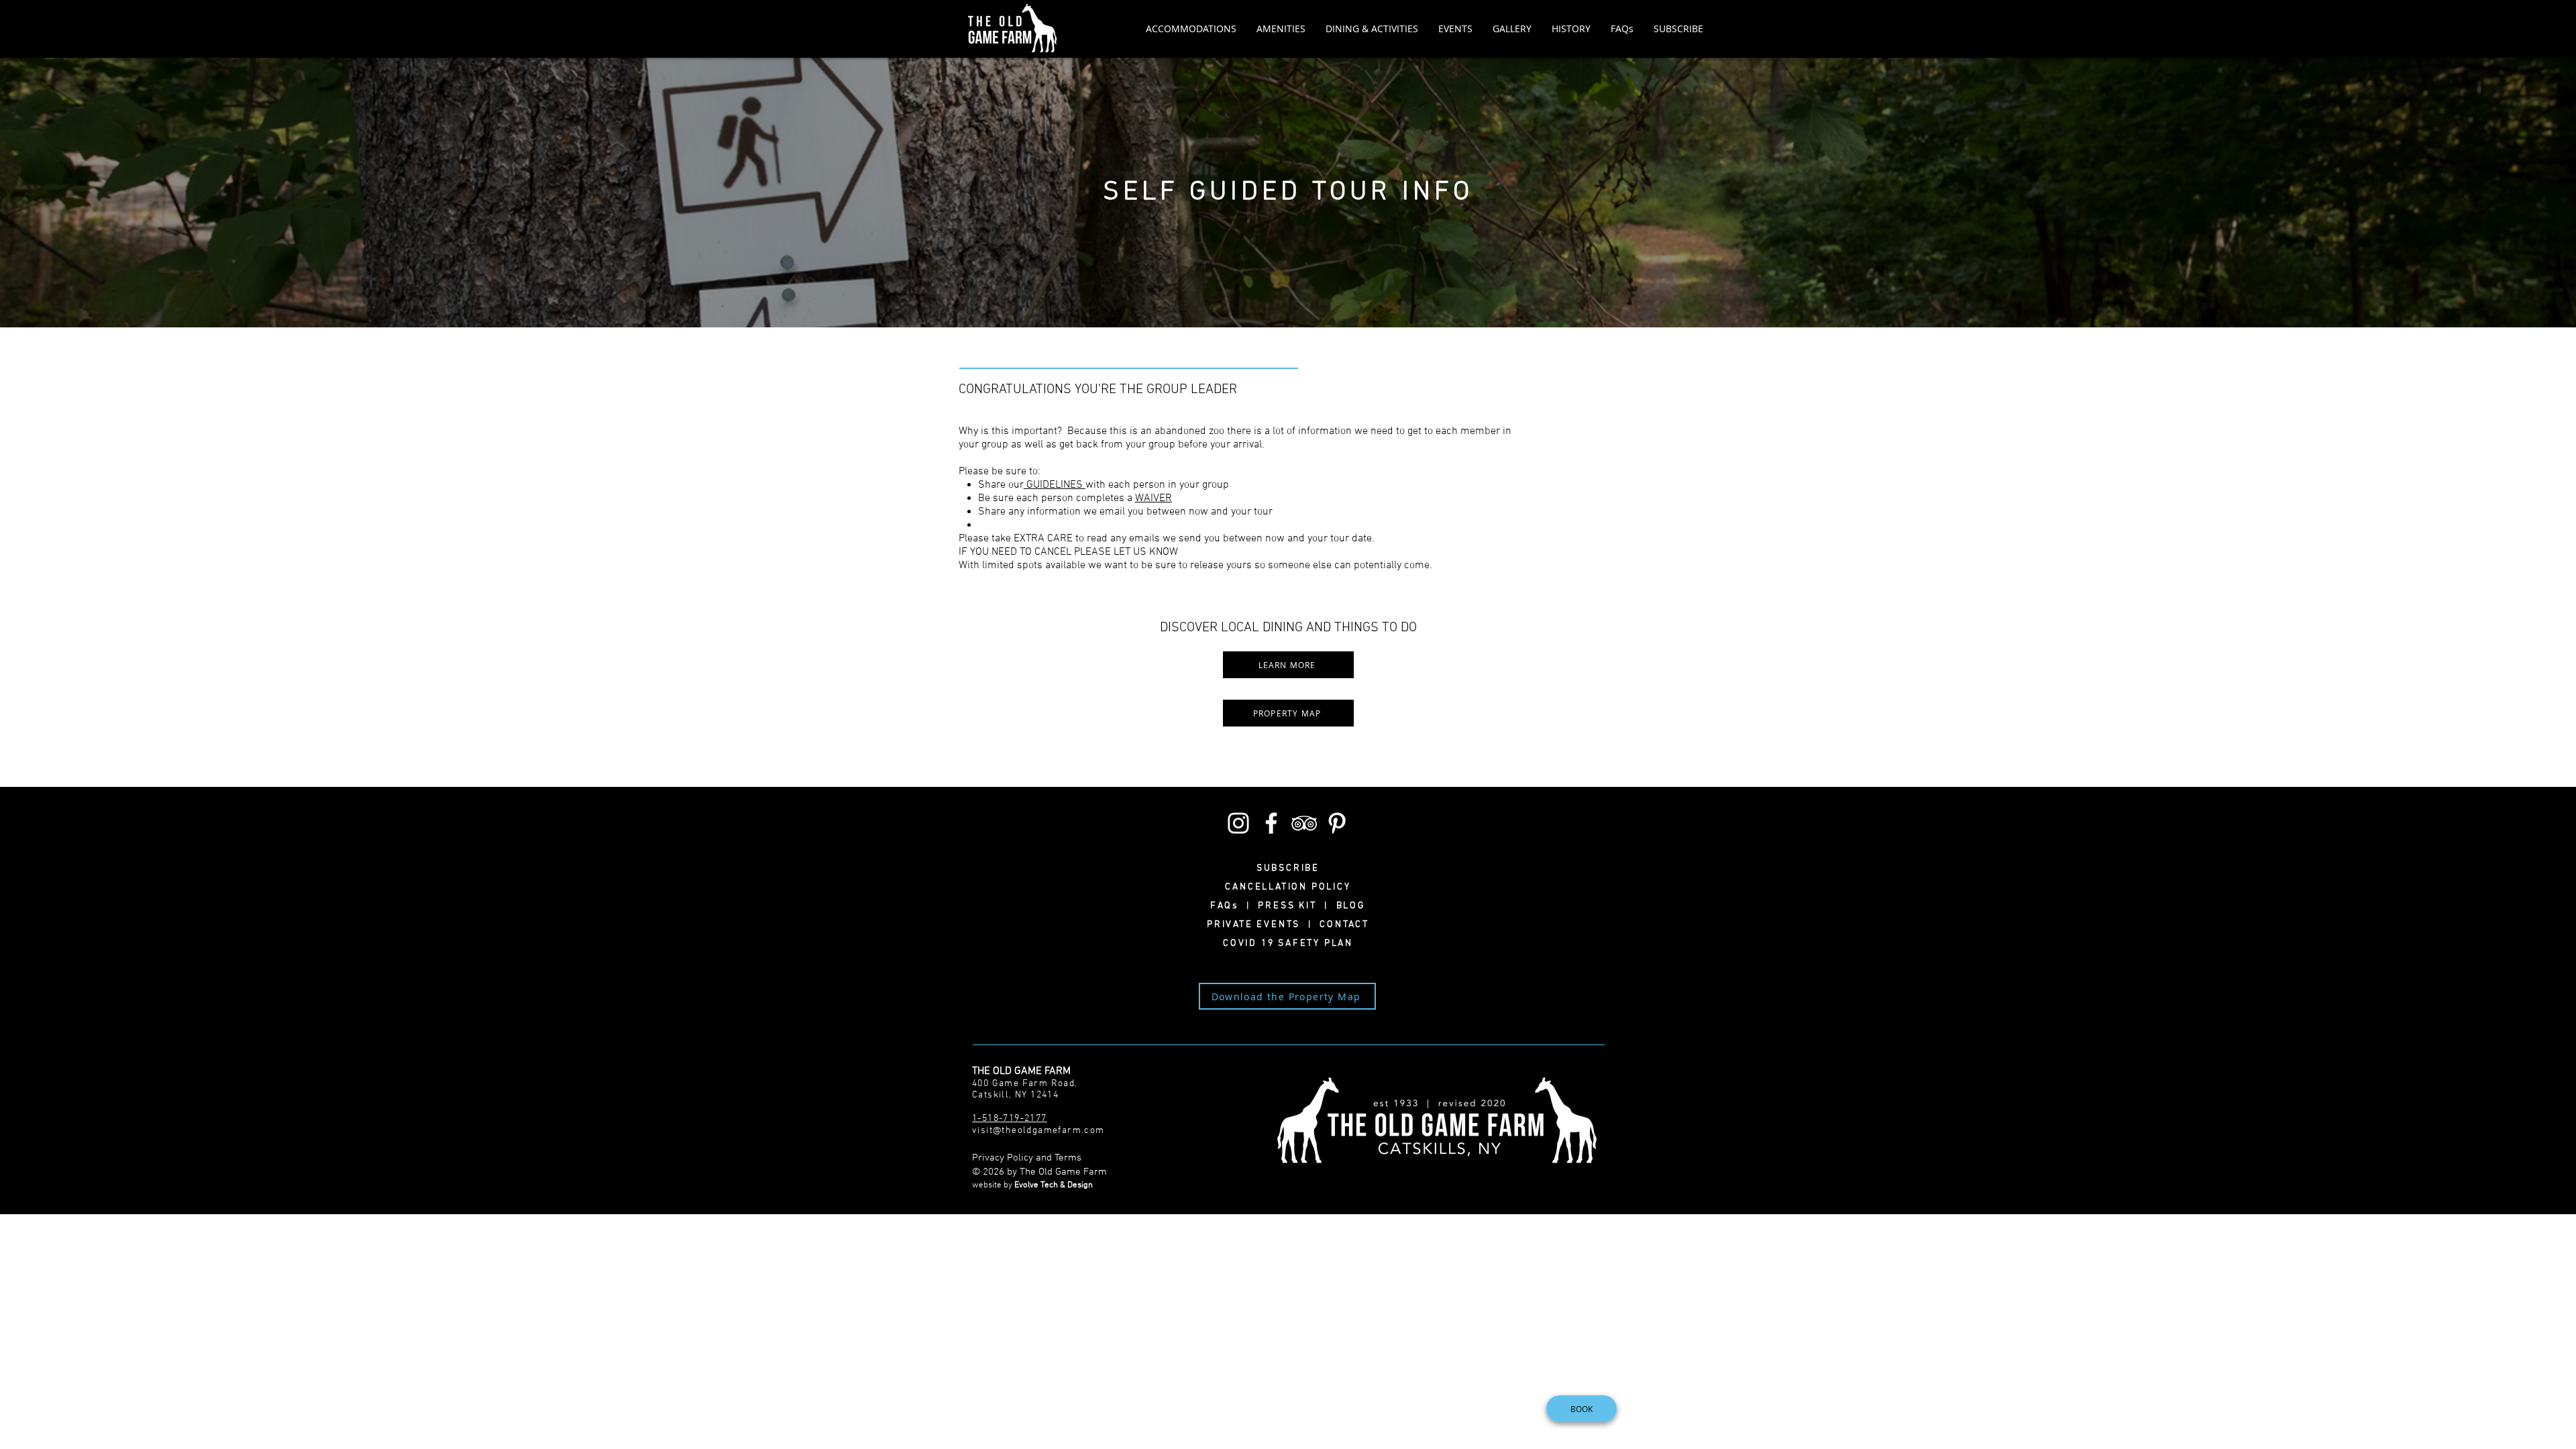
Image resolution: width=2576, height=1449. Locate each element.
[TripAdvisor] (1304, 823)
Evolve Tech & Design (1054, 1185)
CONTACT (1341, 925)
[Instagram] (1238, 823)
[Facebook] (1271, 823)
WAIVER (1153, 498)
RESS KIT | (1300, 906)
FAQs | (1234, 906)
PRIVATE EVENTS (1257, 925)
